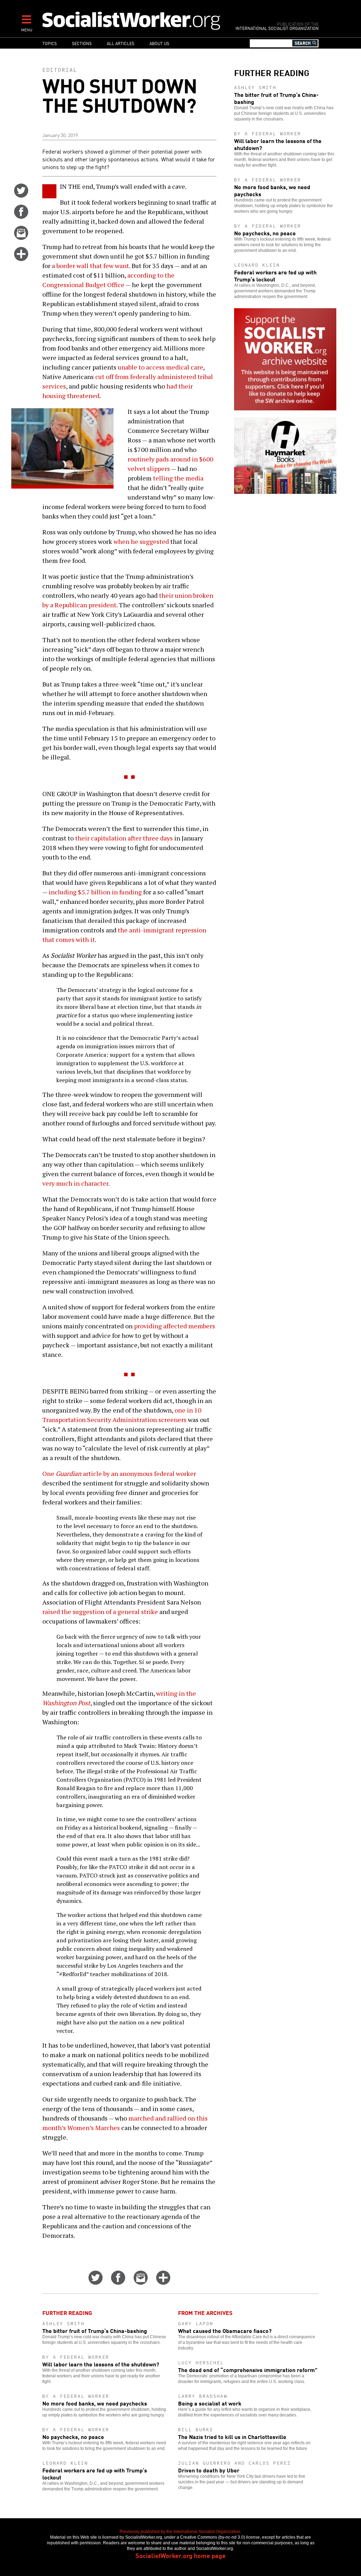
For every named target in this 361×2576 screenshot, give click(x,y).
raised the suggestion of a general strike (100, 1612)
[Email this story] (21, 237)
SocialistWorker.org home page (180, 2555)
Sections (82, 43)
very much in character (75, 1183)
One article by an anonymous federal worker (119, 1473)
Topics (50, 43)
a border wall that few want (90, 266)
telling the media (178, 478)
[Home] (132, 20)
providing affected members (175, 1326)
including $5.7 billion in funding (95, 892)
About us (159, 43)
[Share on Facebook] (21, 216)
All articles (121, 43)
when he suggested (141, 541)
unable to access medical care (160, 367)
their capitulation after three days (124, 838)
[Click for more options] (21, 259)
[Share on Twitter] (21, 195)
